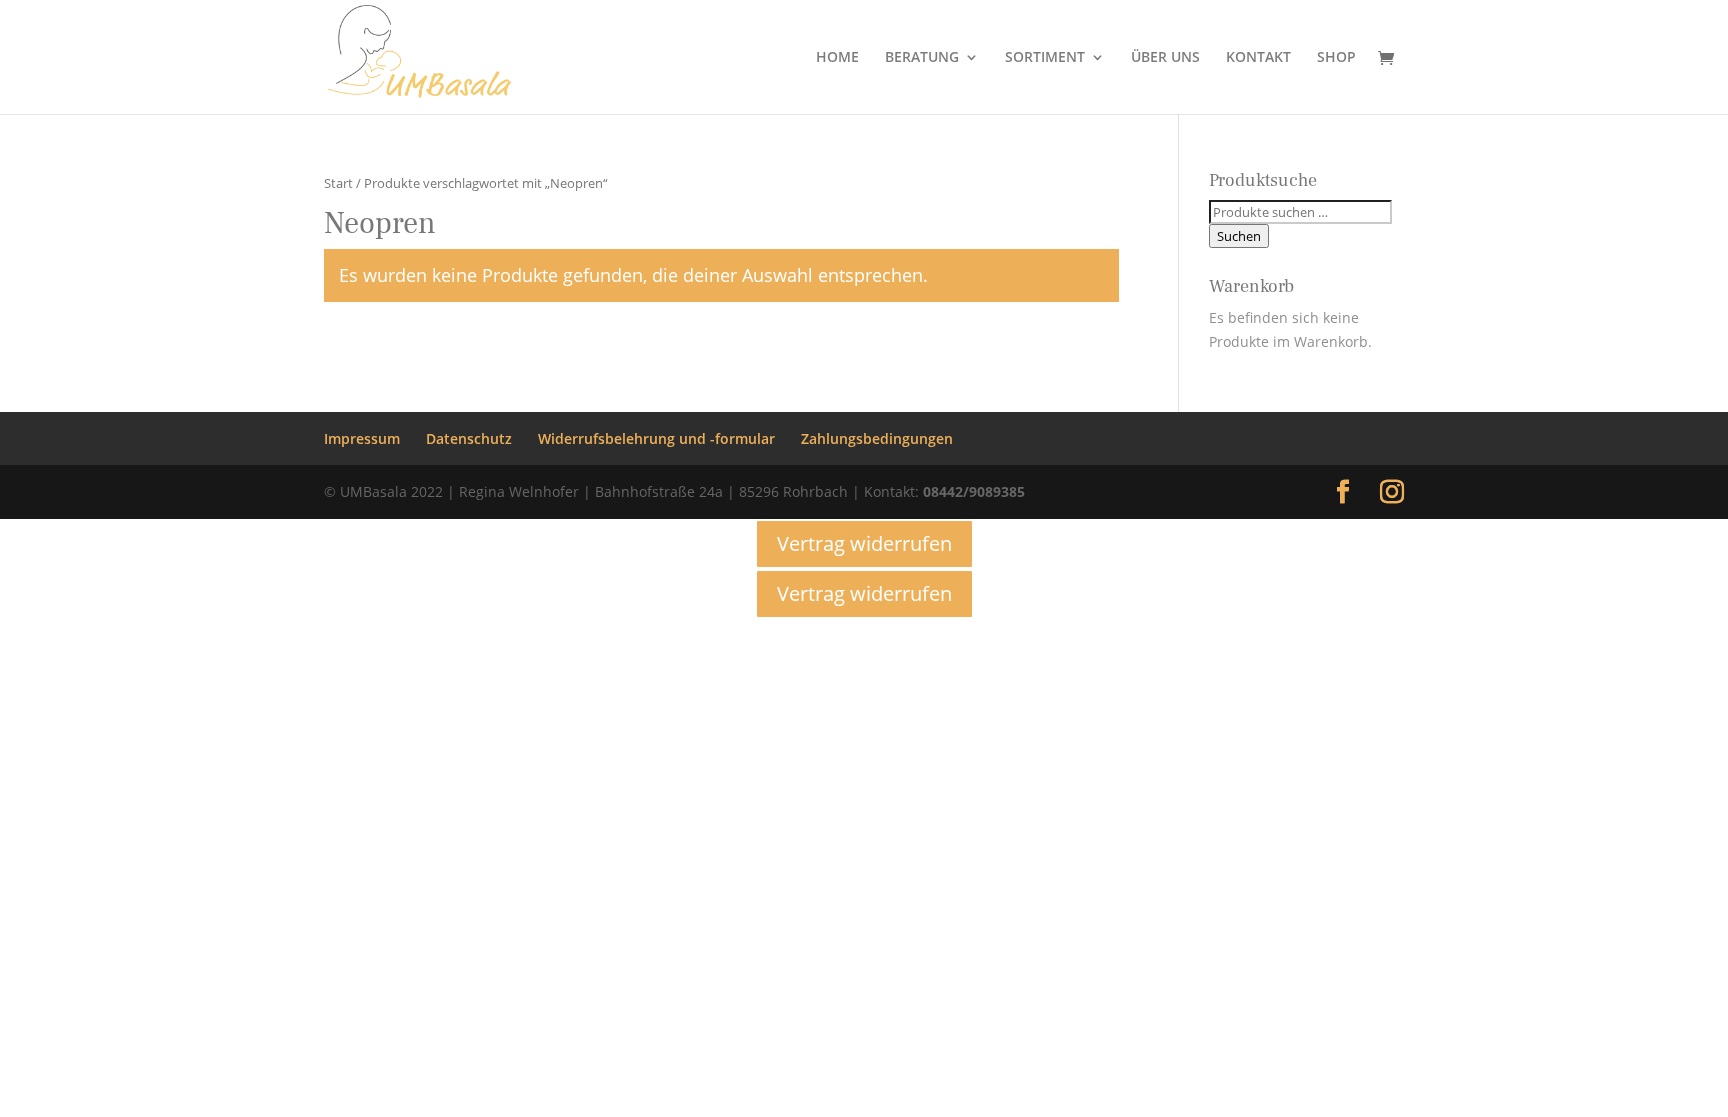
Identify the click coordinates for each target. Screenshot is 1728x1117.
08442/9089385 (974, 491)
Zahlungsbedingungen (877, 438)
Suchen (1239, 236)
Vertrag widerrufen (864, 543)
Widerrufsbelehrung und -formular (656, 438)
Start (338, 183)
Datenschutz (469, 438)
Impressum (362, 438)
